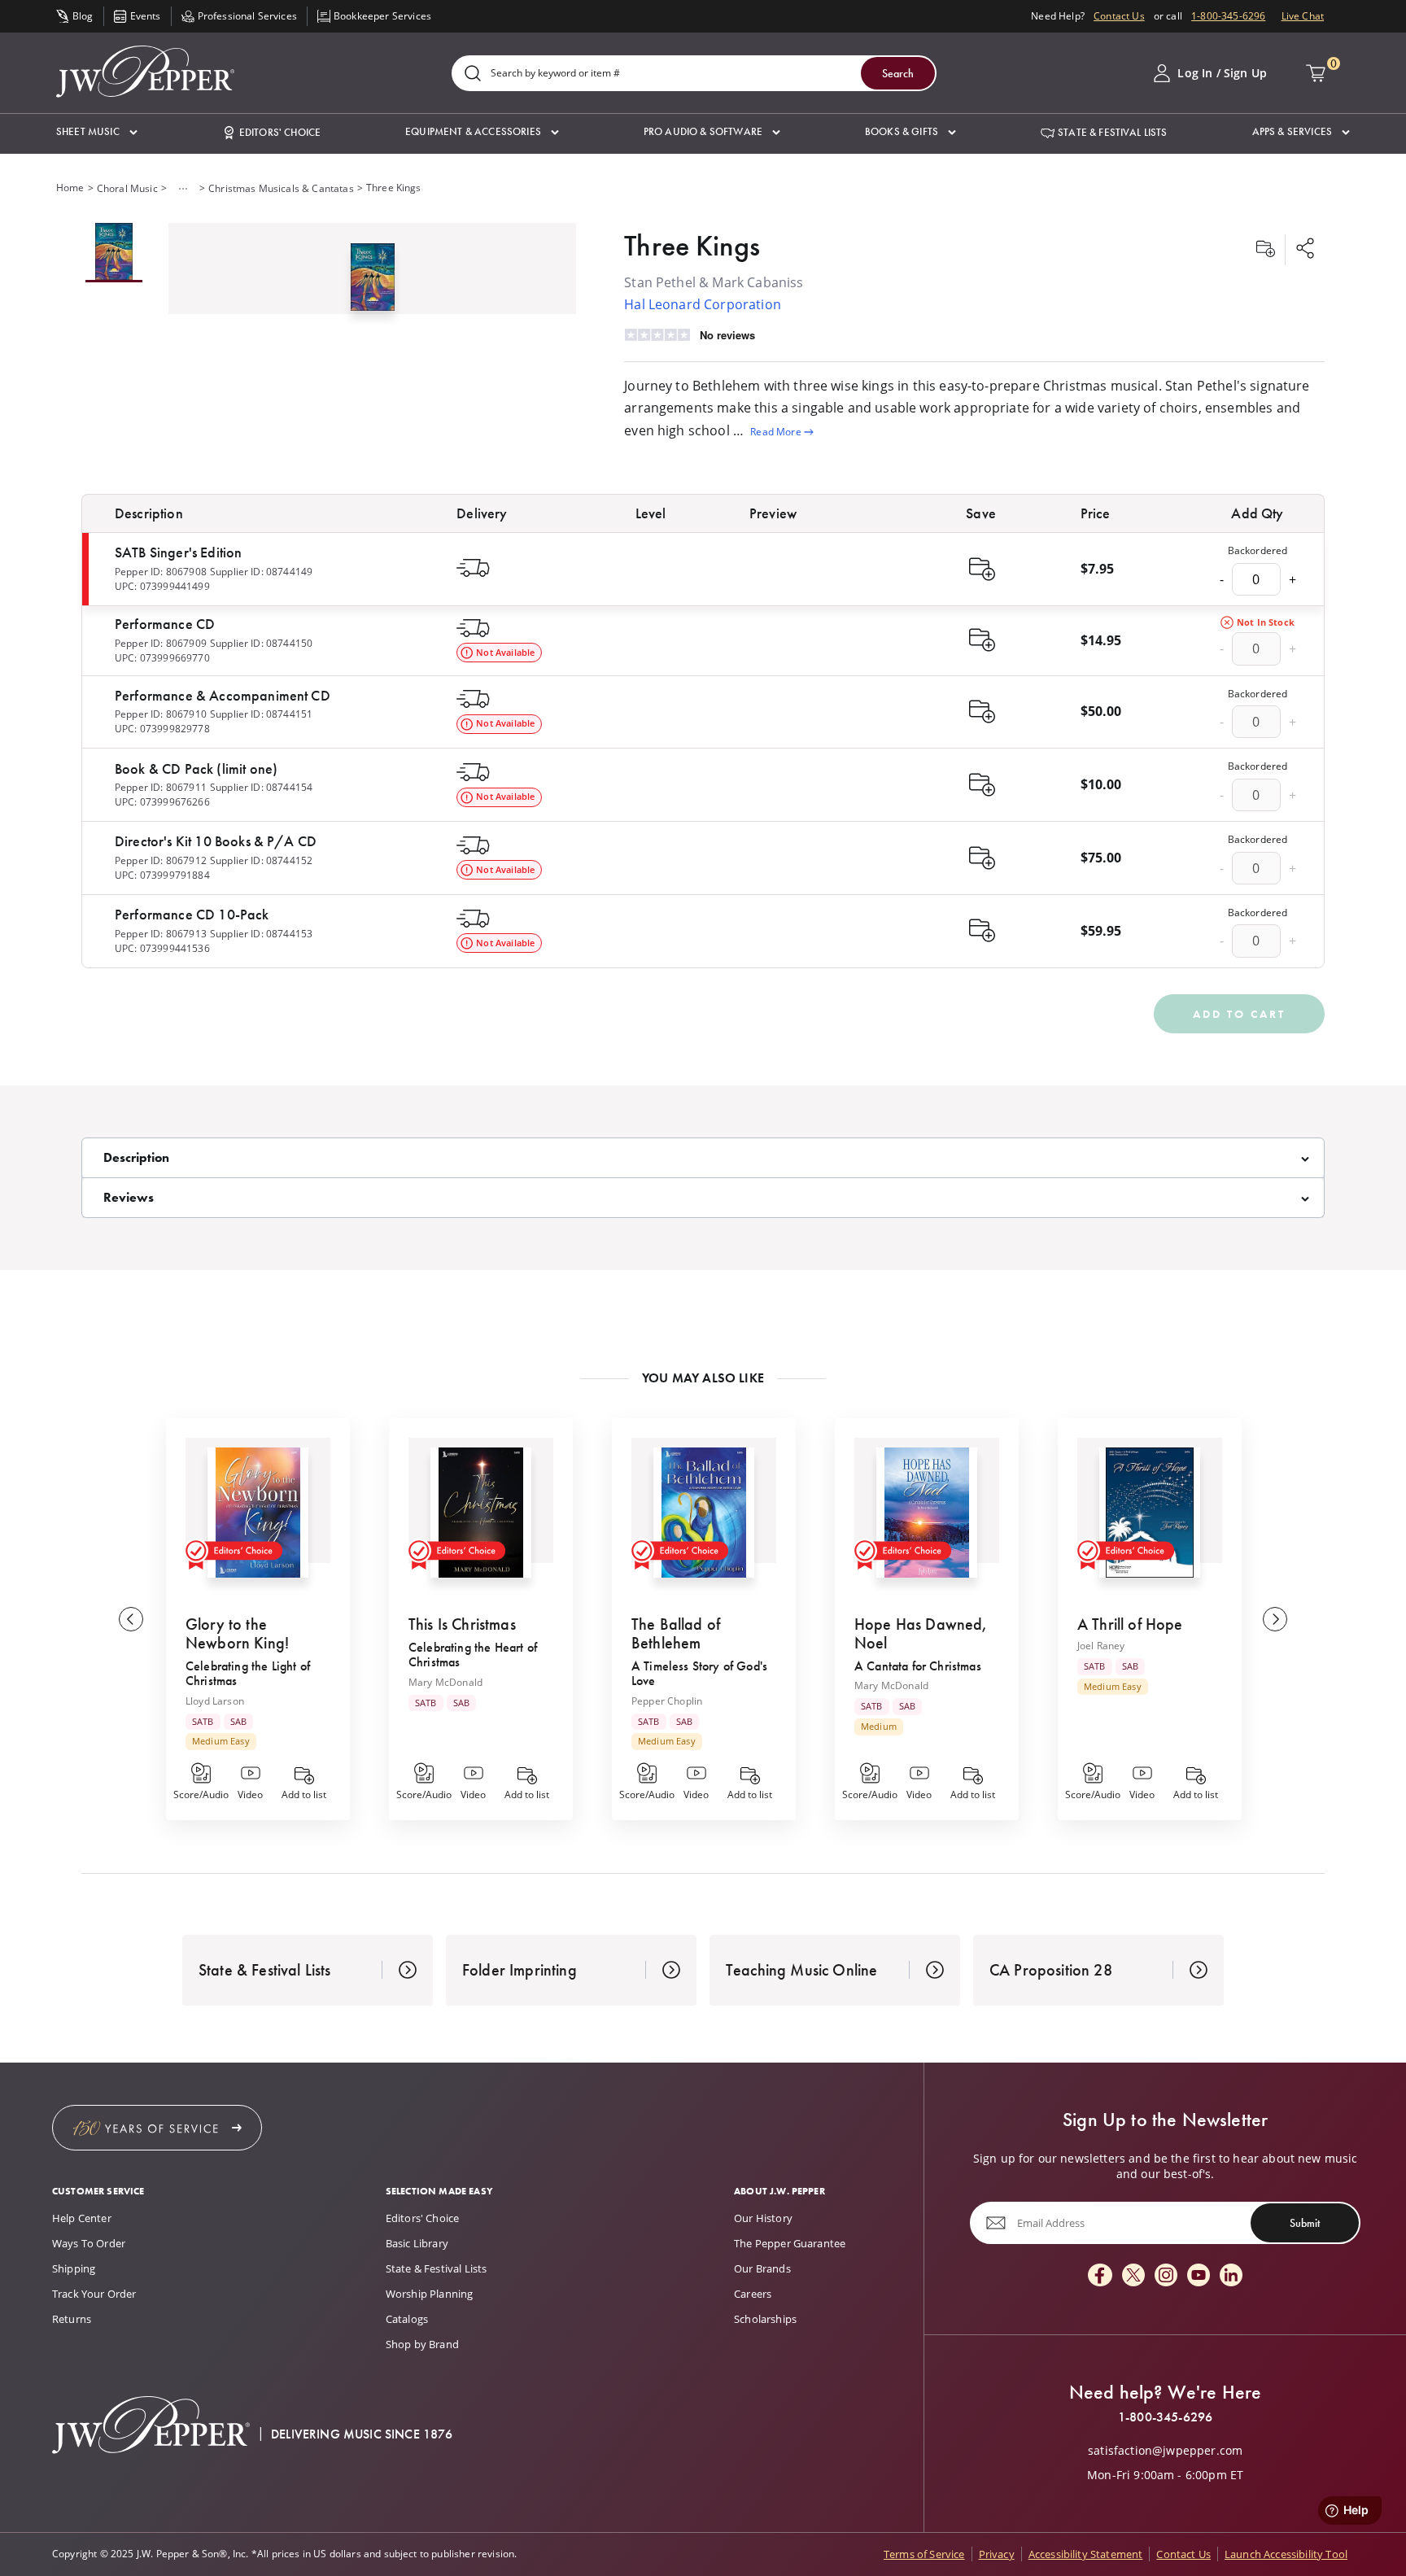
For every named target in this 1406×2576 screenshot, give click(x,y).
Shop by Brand (422, 2344)
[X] (1133, 2276)
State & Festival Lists (437, 2268)
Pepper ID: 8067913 (161, 934)
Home (70, 188)
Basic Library (417, 2243)
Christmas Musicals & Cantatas (281, 188)
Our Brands (762, 2268)
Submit (1305, 2223)
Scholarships (765, 2319)
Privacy (997, 2554)
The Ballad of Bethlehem (676, 1633)
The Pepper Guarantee (790, 2243)
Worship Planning (430, 2294)
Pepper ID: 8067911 (161, 787)
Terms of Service (924, 2554)
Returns (72, 2319)
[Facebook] (1100, 2276)
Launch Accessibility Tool (1286, 2554)
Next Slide (1275, 1619)
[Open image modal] (373, 284)
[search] (473, 74)
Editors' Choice (422, 2218)
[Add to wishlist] (1265, 250)
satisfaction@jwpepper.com (1165, 2451)
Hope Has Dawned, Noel (921, 1633)
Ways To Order (89, 2243)
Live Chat (1303, 16)
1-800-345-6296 (1228, 16)
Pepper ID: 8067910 (161, 714)
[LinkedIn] (1231, 2276)
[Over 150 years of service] (157, 2128)
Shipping (74, 2268)
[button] (97, 132)
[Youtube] (1199, 2276)
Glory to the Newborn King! (237, 1633)
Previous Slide (131, 1619)
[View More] (183, 189)
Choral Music (127, 188)
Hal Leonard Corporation (703, 304)
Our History (763, 2218)
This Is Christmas (462, 1624)
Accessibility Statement (1086, 2554)
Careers (753, 2294)
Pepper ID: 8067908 (161, 572)
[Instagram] (1166, 2276)
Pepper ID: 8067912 (161, 860)
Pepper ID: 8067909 (161, 643)
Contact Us (1119, 16)
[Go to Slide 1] (114, 253)
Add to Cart (1239, 1014)
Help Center (82, 2218)
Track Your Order (94, 2294)
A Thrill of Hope (1130, 1624)
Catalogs (407, 2319)
